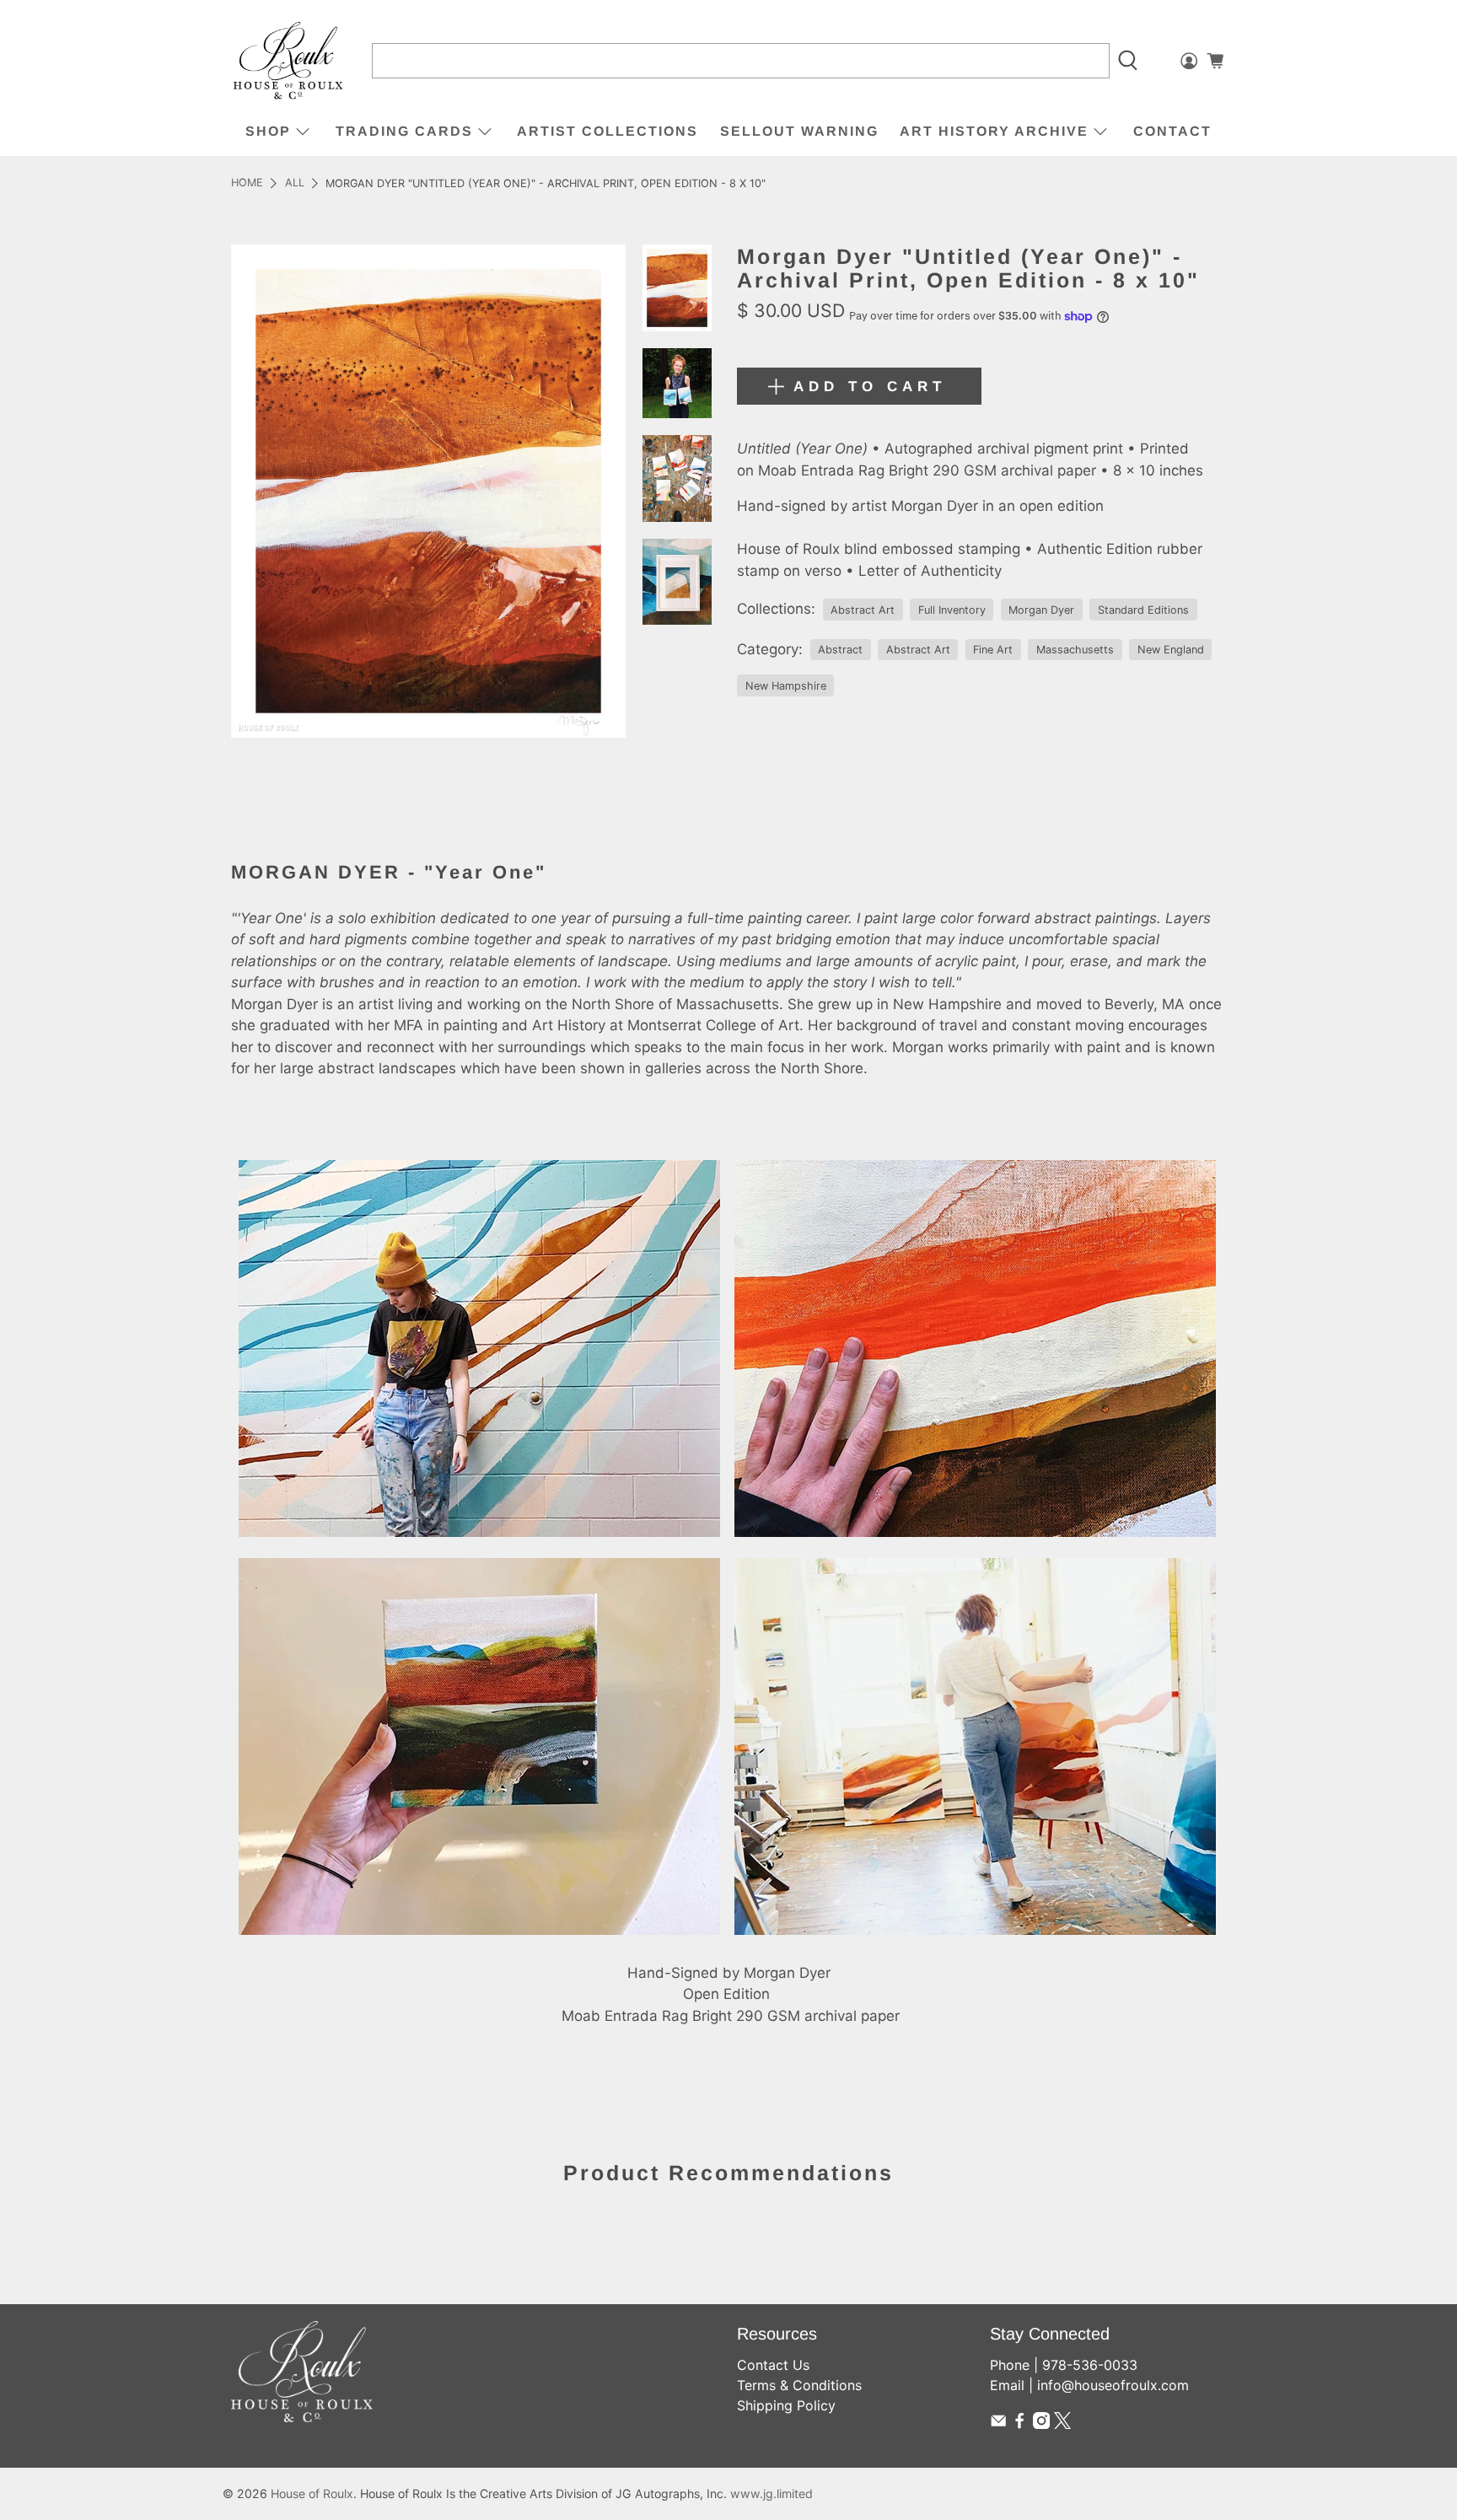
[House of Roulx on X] (1062, 2424)
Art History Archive (994, 131)
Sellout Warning (799, 131)
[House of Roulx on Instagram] (1041, 2424)
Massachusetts (1075, 650)
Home (247, 183)
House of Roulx (312, 2493)
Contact (1172, 131)
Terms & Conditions (799, 2385)
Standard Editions (1143, 610)
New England (1171, 650)
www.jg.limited (772, 2493)
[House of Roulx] (288, 61)
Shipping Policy (786, 2405)
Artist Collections (608, 131)
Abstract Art (863, 610)
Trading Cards (404, 131)
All (295, 183)
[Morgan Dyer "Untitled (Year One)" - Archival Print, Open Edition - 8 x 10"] (428, 491)
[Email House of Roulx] (998, 2424)
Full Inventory (952, 610)
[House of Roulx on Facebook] (1019, 2424)
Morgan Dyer (1041, 610)
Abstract (840, 650)
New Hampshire (786, 686)
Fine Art (993, 650)
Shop (268, 131)
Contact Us (773, 2365)
